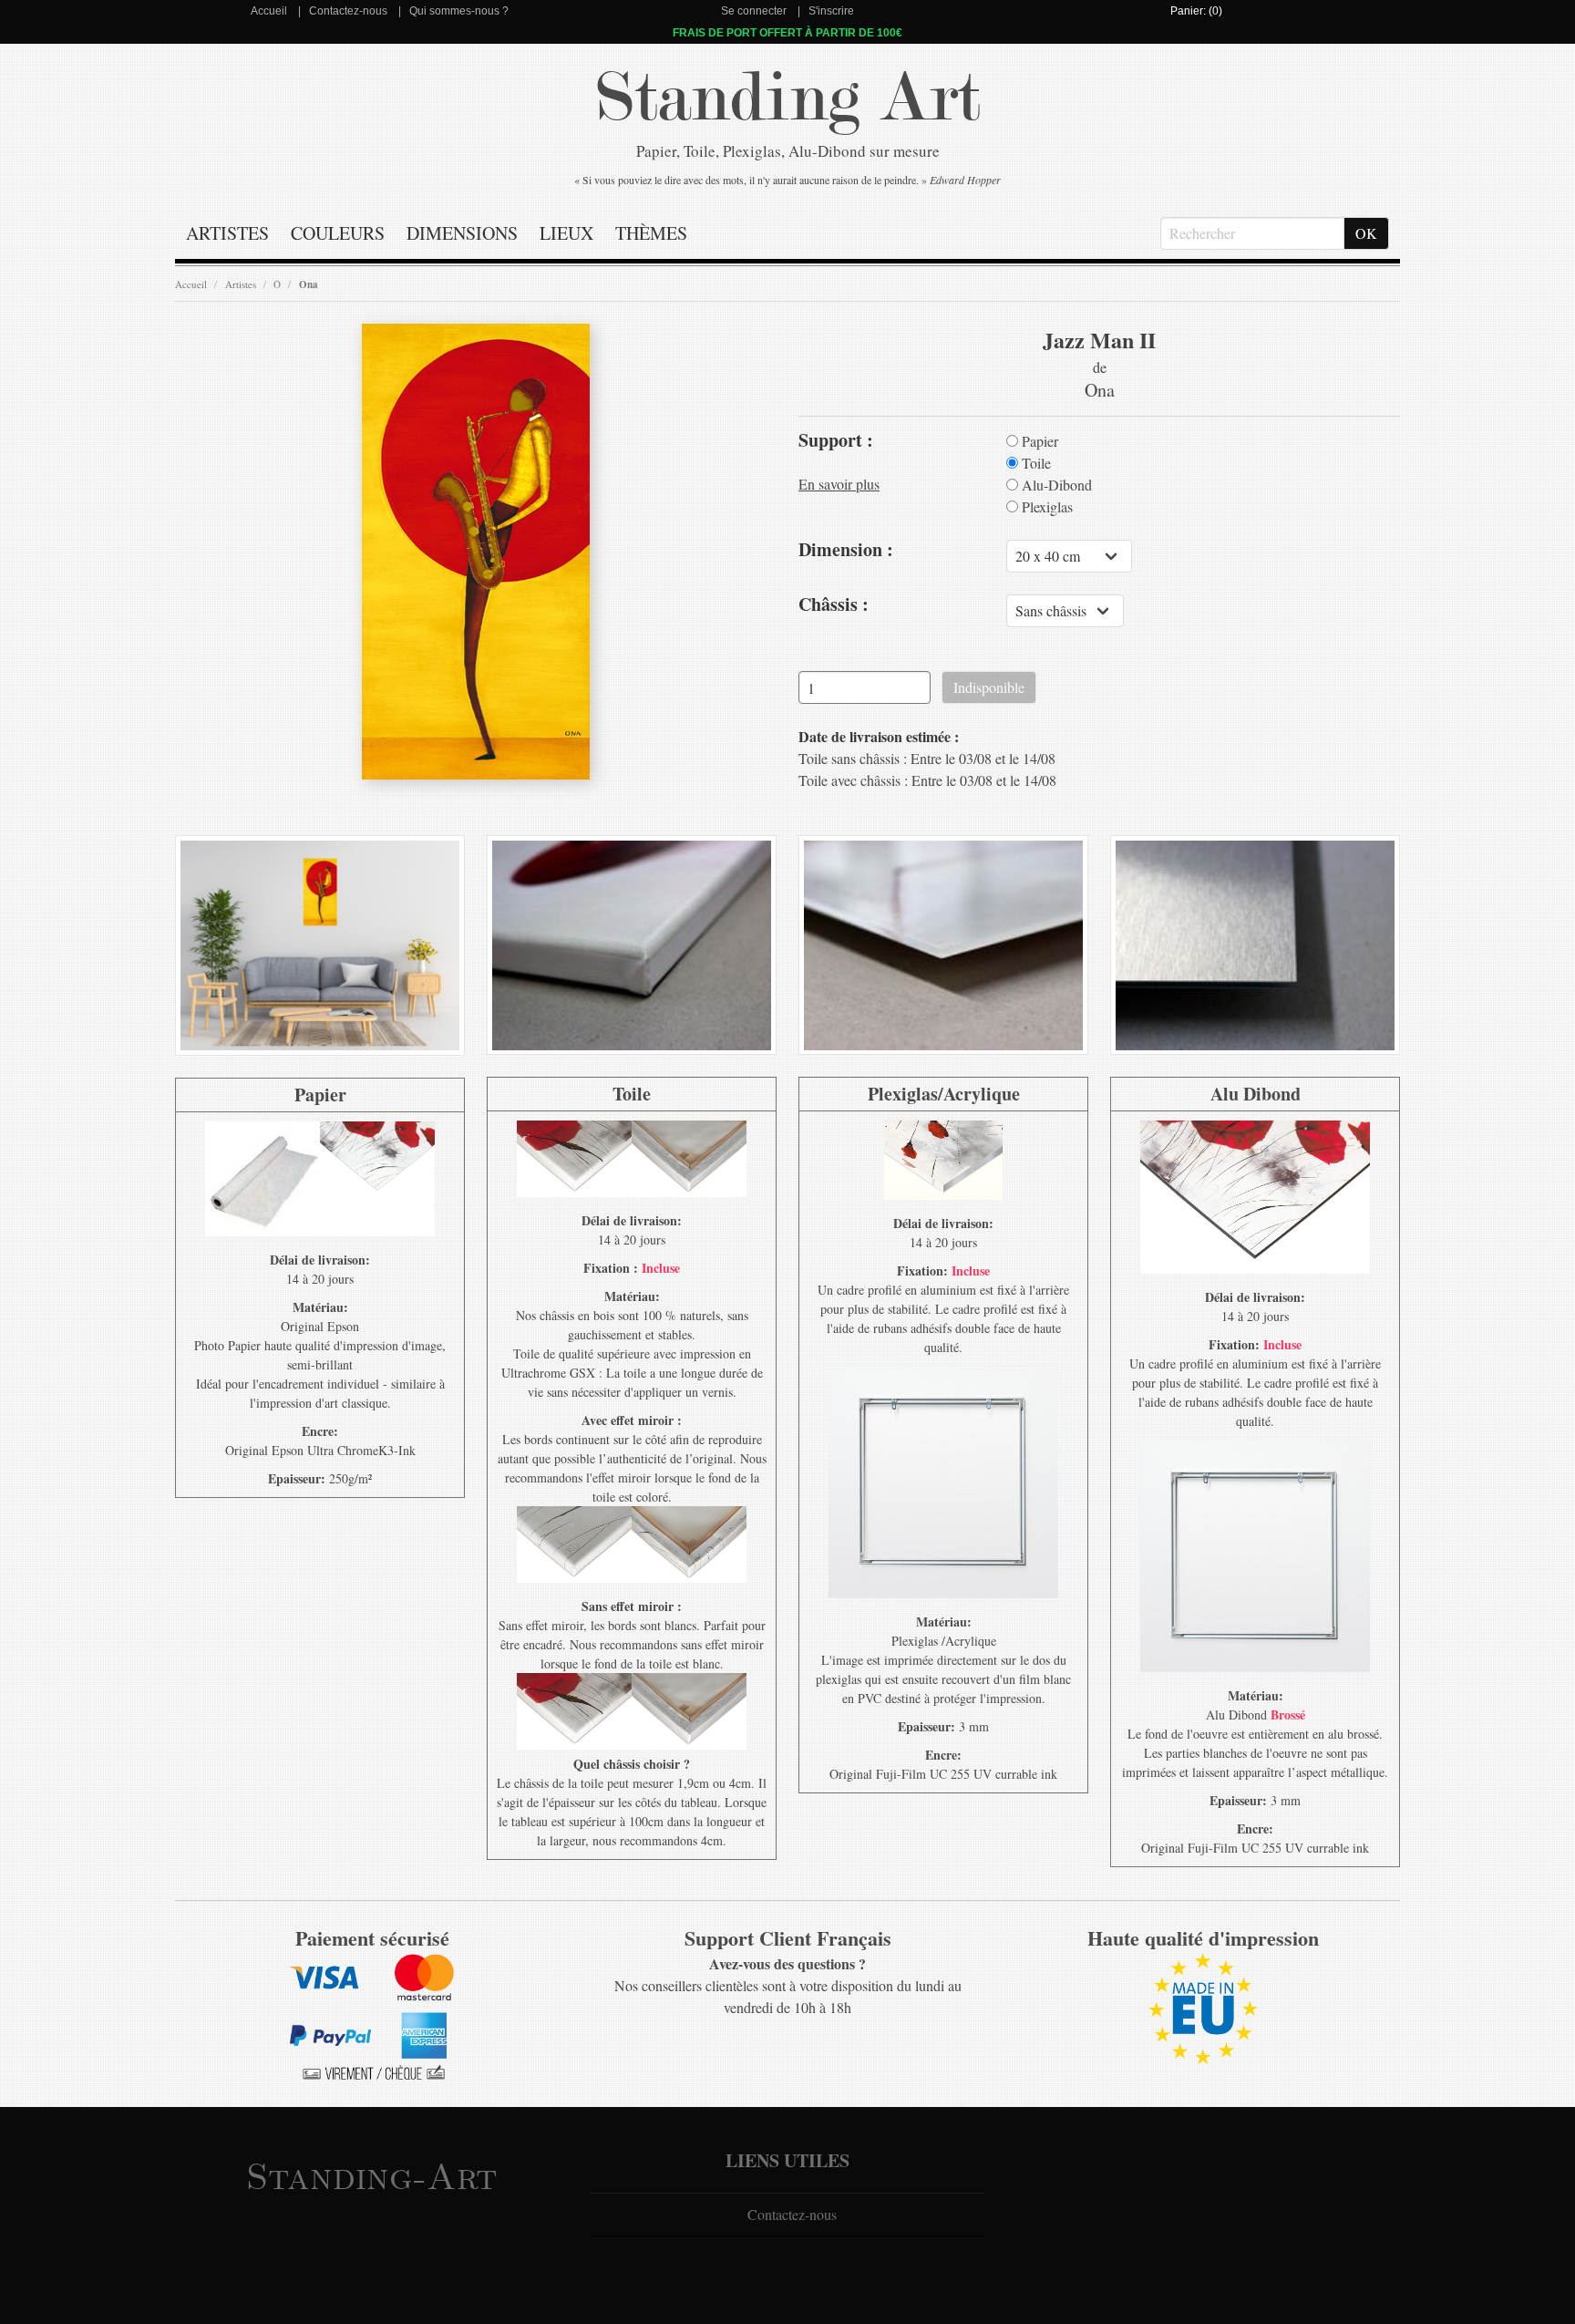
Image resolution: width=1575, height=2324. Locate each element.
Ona (309, 284)
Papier (1038, 441)
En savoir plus (839, 484)
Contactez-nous (348, 11)
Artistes (227, 233)
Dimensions (462, 233)
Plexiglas (1045, 507)
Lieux (566, 233)
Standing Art (788, 98)
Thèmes (651, 233)
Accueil (269, 11)
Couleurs (338, 233)
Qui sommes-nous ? (459, 11)
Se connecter (754, 11)
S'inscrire (831, 11)
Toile (1035, 463)
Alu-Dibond (1055, 485)
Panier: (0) (1196, 11)
